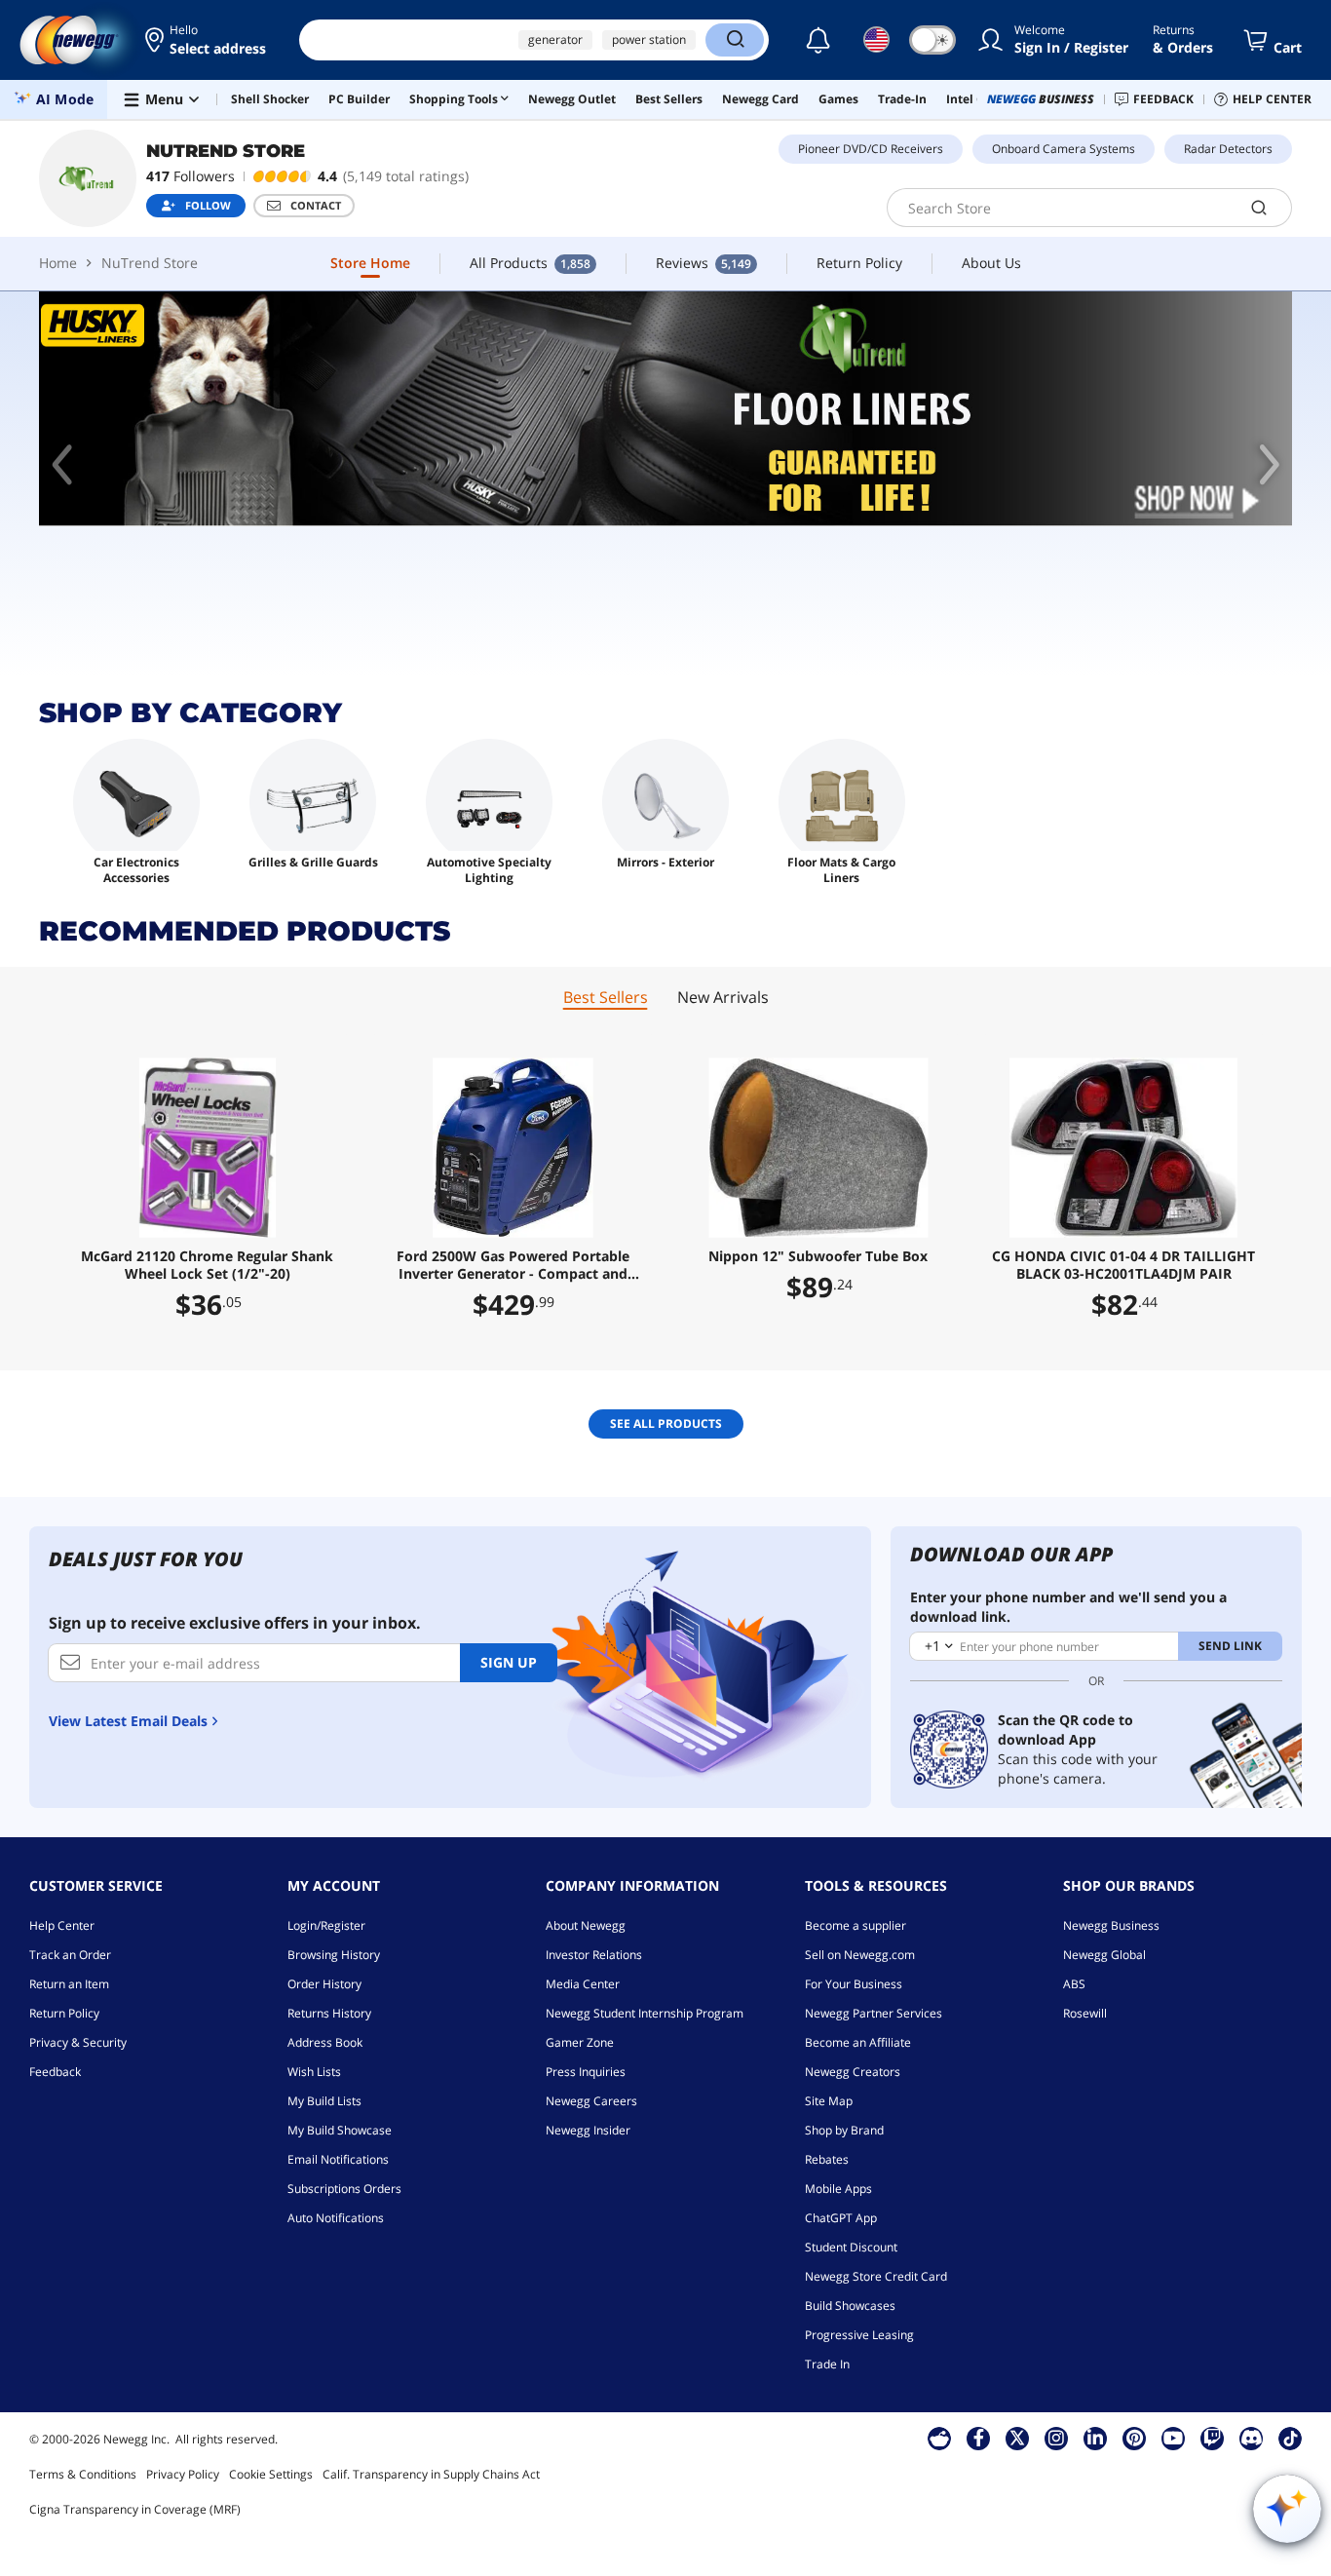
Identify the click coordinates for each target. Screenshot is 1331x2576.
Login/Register (326, 1925)
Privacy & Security (78, 2042)
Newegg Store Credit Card (876, 2276)
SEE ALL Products (666, 1423)
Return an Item (69, 1984)
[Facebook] (979, 2438)
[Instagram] (1056, 2438)
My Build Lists (324, 2101)
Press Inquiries (586, 2072)
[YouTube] (1173, 2438)
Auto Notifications (336, 2218)
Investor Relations (594, 1955)
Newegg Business (1111, 1925)
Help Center (62, 1925)
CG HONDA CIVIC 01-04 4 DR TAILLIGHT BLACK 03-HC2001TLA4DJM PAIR (1123, 1265)
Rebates (827, 2159)
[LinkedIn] (1095, 2438)
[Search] (735, 40)
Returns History (329, 2013)
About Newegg (586, 1925)
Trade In (827, 2364)
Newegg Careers (591, 2101)
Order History (324, 1984)
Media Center (583, 1984)
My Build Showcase (340, 2130)
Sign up (509, 1662)
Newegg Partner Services (874, 2013)
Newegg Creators (853, 2072)
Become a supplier (856, 1925)
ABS (1074, 1984)
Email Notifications (338, 2159)
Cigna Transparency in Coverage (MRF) (135, 2509)
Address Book (325, 2042)
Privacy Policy (183, 2474)
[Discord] (1252, 2438)
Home (58, 263)
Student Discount (851, 2247)
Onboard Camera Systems (1064, 149)
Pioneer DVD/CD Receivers (871, 149)
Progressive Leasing (859, 2335)
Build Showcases (850, 2306)
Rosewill (1085, 2013)
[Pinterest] (1135, 2438)
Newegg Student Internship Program (645, 2013)
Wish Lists (314, 2072)
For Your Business (854, 1984)
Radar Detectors (1228, 149)
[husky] (665, 409)
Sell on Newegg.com (860, 1955)
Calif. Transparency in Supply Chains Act (431, 2474)
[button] (207, 40)
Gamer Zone (580, 2042)
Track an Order (70, 1955)
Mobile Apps (838, 2189)
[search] (1259, 208)
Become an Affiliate (858, 2042)
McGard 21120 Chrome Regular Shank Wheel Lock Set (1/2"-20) (207, 1265)
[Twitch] (1212, 2438)
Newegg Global (1104, 1955)
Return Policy (64, 2013)
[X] (1017, 2438)
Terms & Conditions (83, 2474)
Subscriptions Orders (344, 2189)
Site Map (829, 2101)
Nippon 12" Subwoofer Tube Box (818, 1256)
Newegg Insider (588, 2130)
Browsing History (334, 1955)
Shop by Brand (844, 2130)
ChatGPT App (841, 2218)
